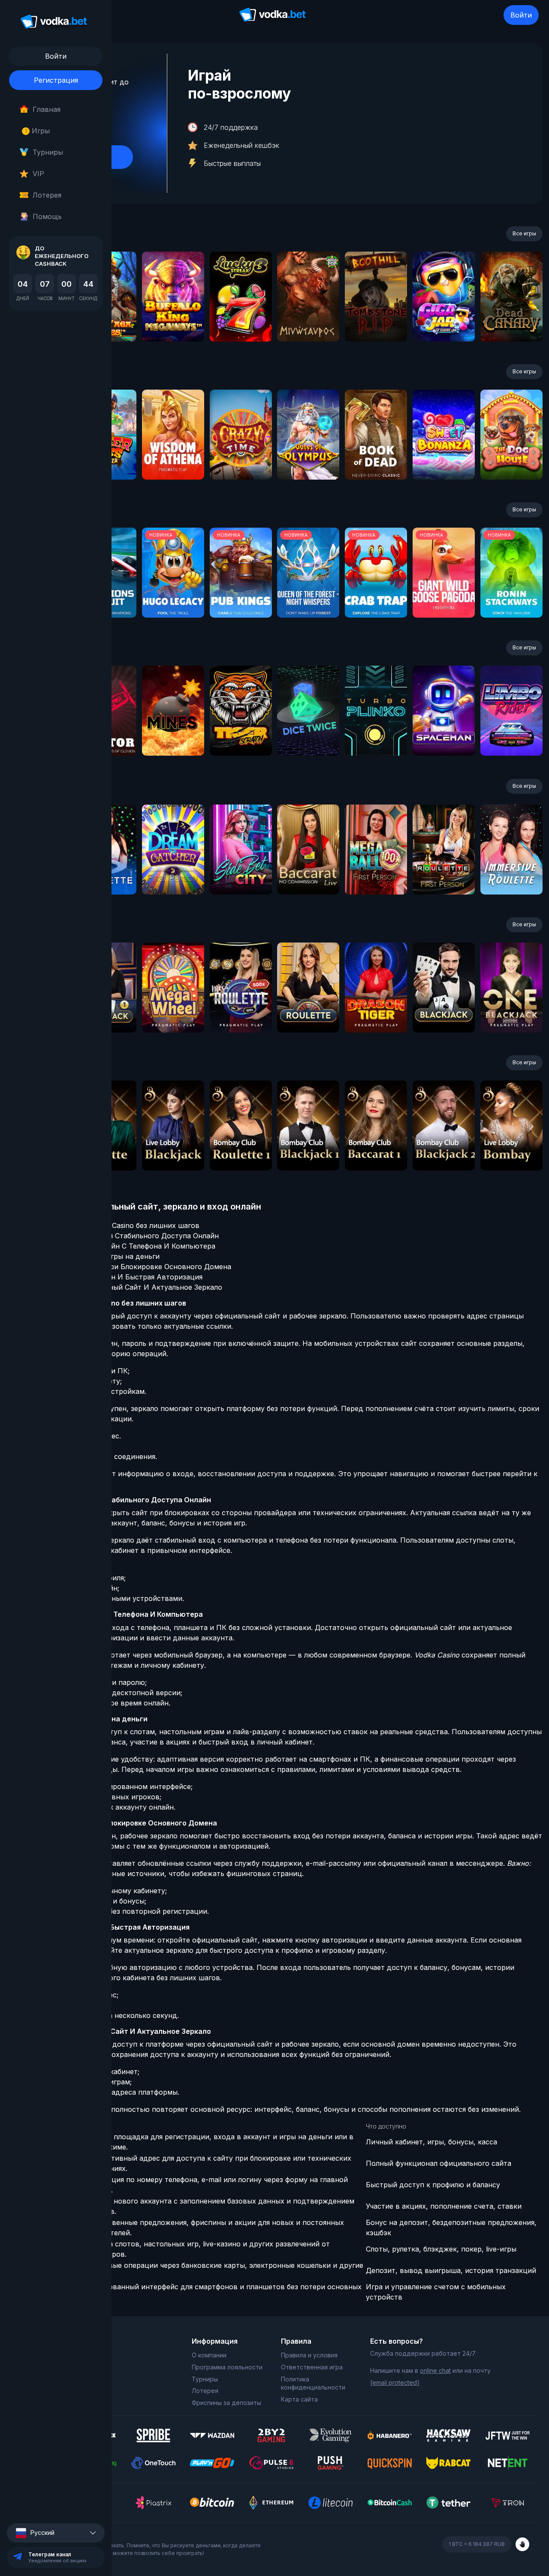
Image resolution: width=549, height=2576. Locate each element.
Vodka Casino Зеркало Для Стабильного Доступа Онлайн (121, 1236)
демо (173, 320)
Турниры (48, 152)
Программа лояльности (227, 2367)
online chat (435, 2370)
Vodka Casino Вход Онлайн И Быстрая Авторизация (113, 1277)
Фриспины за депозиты (226, 2403)
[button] (56, 2533)
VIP (38, 174)
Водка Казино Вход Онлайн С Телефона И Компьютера (119, 1246)
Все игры (524, 233)
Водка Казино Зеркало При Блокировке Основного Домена (127, 1267)
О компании (209, 2355)
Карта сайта (299, 2399)
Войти (521, 15)
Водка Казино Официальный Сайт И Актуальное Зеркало (123, 1287)
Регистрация (56, 80)
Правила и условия (309, 2355)
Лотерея (47, 195)
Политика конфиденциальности (313, 2383)
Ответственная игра (312, 2367)
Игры (38, 131)
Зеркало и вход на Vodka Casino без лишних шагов (112, 1225)
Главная (47, 109)
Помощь (47, 216)
